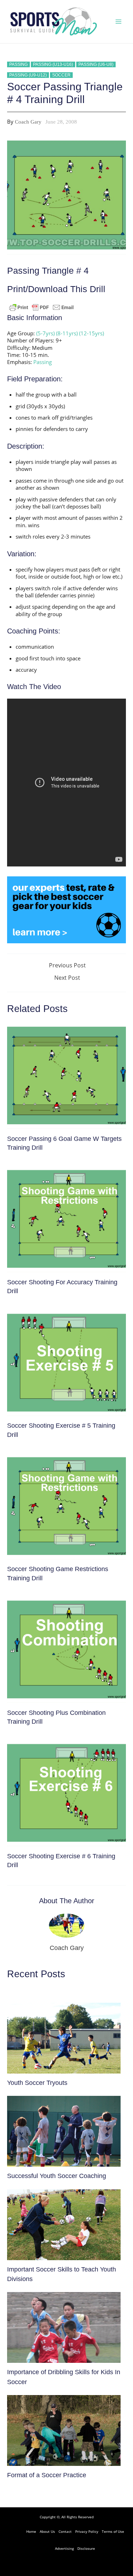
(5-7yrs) (45, 333)
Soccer (61, 75)
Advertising (64, 2548)
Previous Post (67, 966)
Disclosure (86, 2548)
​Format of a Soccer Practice (47, 2475)
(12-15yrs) (92, 333)
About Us (47, 2531)
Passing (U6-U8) (96, 64)
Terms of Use (113, 2531)
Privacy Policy (87, 2531)
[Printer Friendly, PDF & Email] (41, 307)
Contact (65, 2531)
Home (31, 2531)
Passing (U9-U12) (28, 75)
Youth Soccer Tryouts (37, 2083)
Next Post (67, 978)
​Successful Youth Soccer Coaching (57, 2176)
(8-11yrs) (67, 333)
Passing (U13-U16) (53, 64)
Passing (18, 64)
